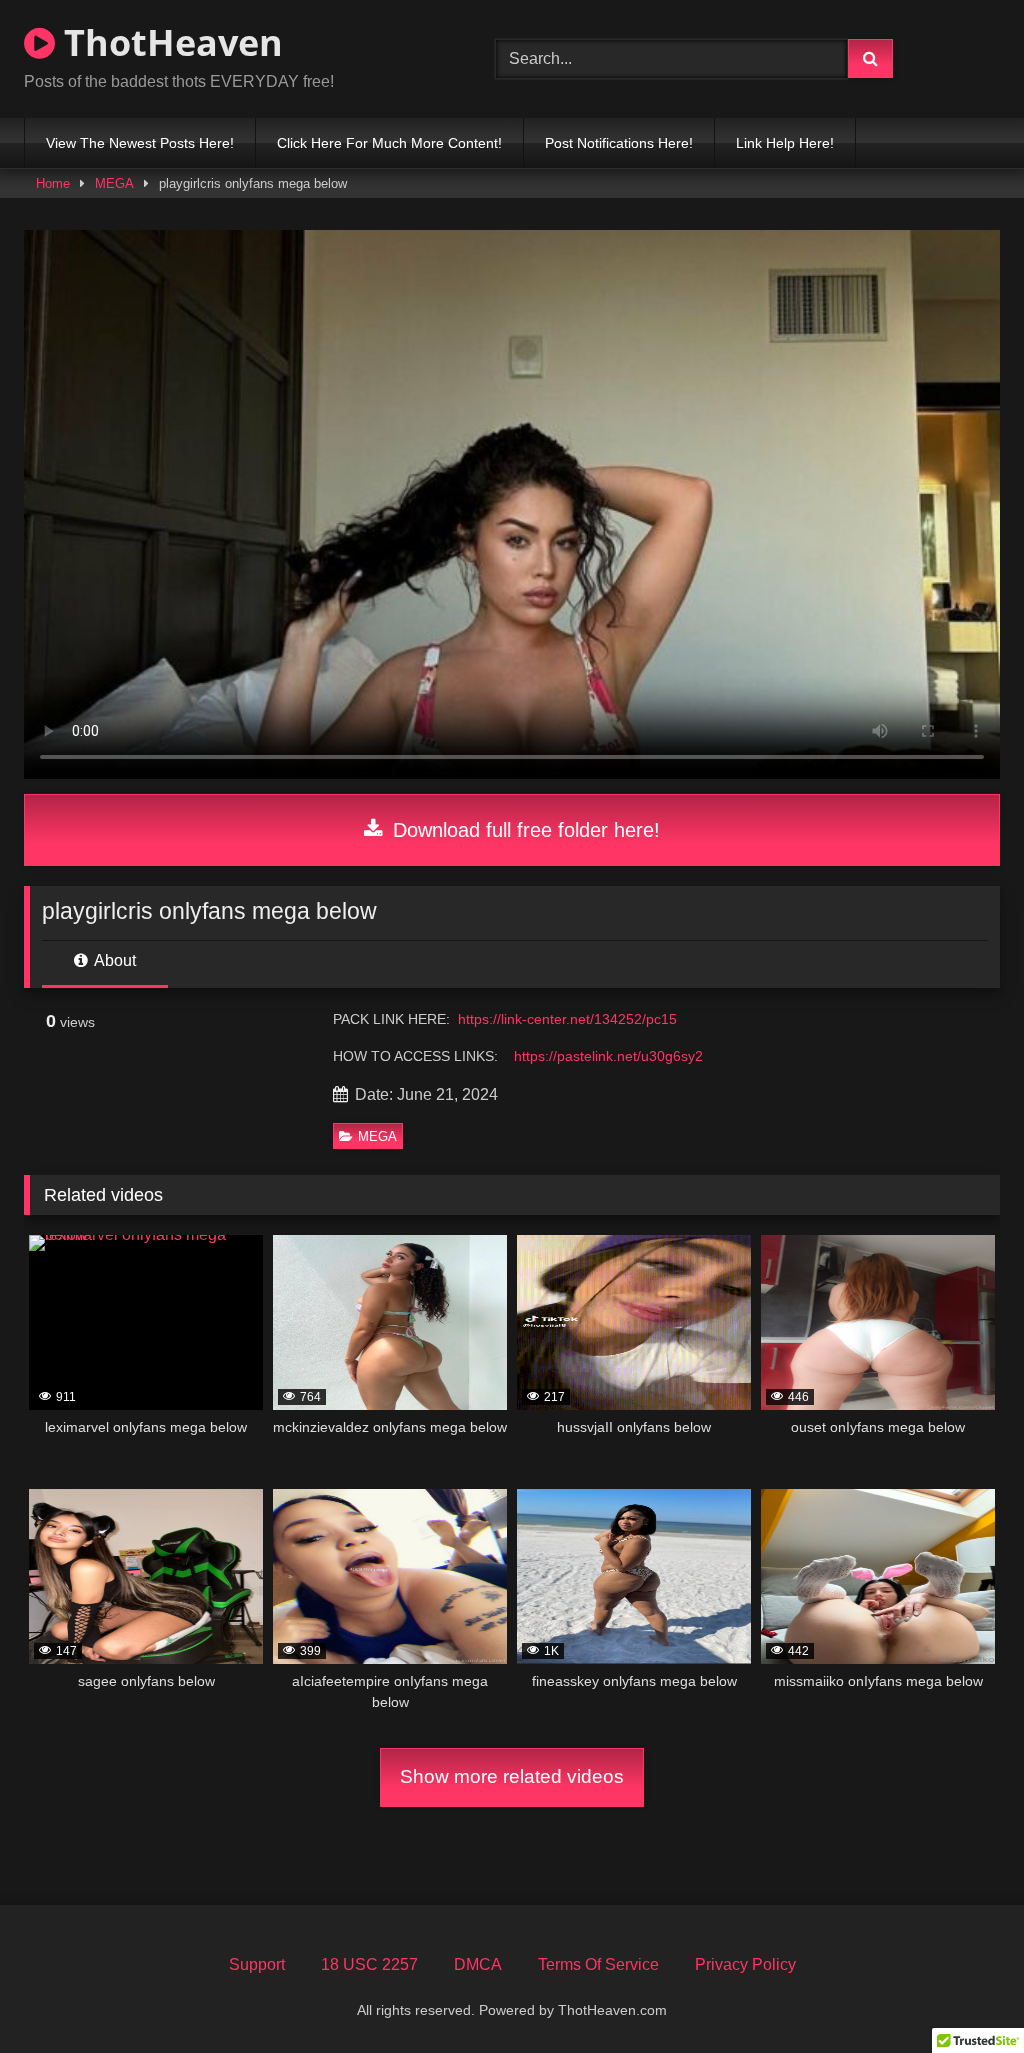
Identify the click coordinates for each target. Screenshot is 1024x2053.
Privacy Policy (745, 1964)
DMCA (478, 1964)
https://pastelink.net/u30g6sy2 (608, 1056)
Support (257, 1964)
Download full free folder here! (523, 830)
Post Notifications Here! (619, 143)
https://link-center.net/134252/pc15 (567, 1019)
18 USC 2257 (369, 1964)
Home (53, 183)
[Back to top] (962, 1993)
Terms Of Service (598, 1964)
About (113, 960)
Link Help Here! (785, 143)
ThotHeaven (169, 42)
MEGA (114, 183)
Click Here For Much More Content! (389, 143)
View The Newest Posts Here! (140, 143)
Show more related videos (512, 1776)
